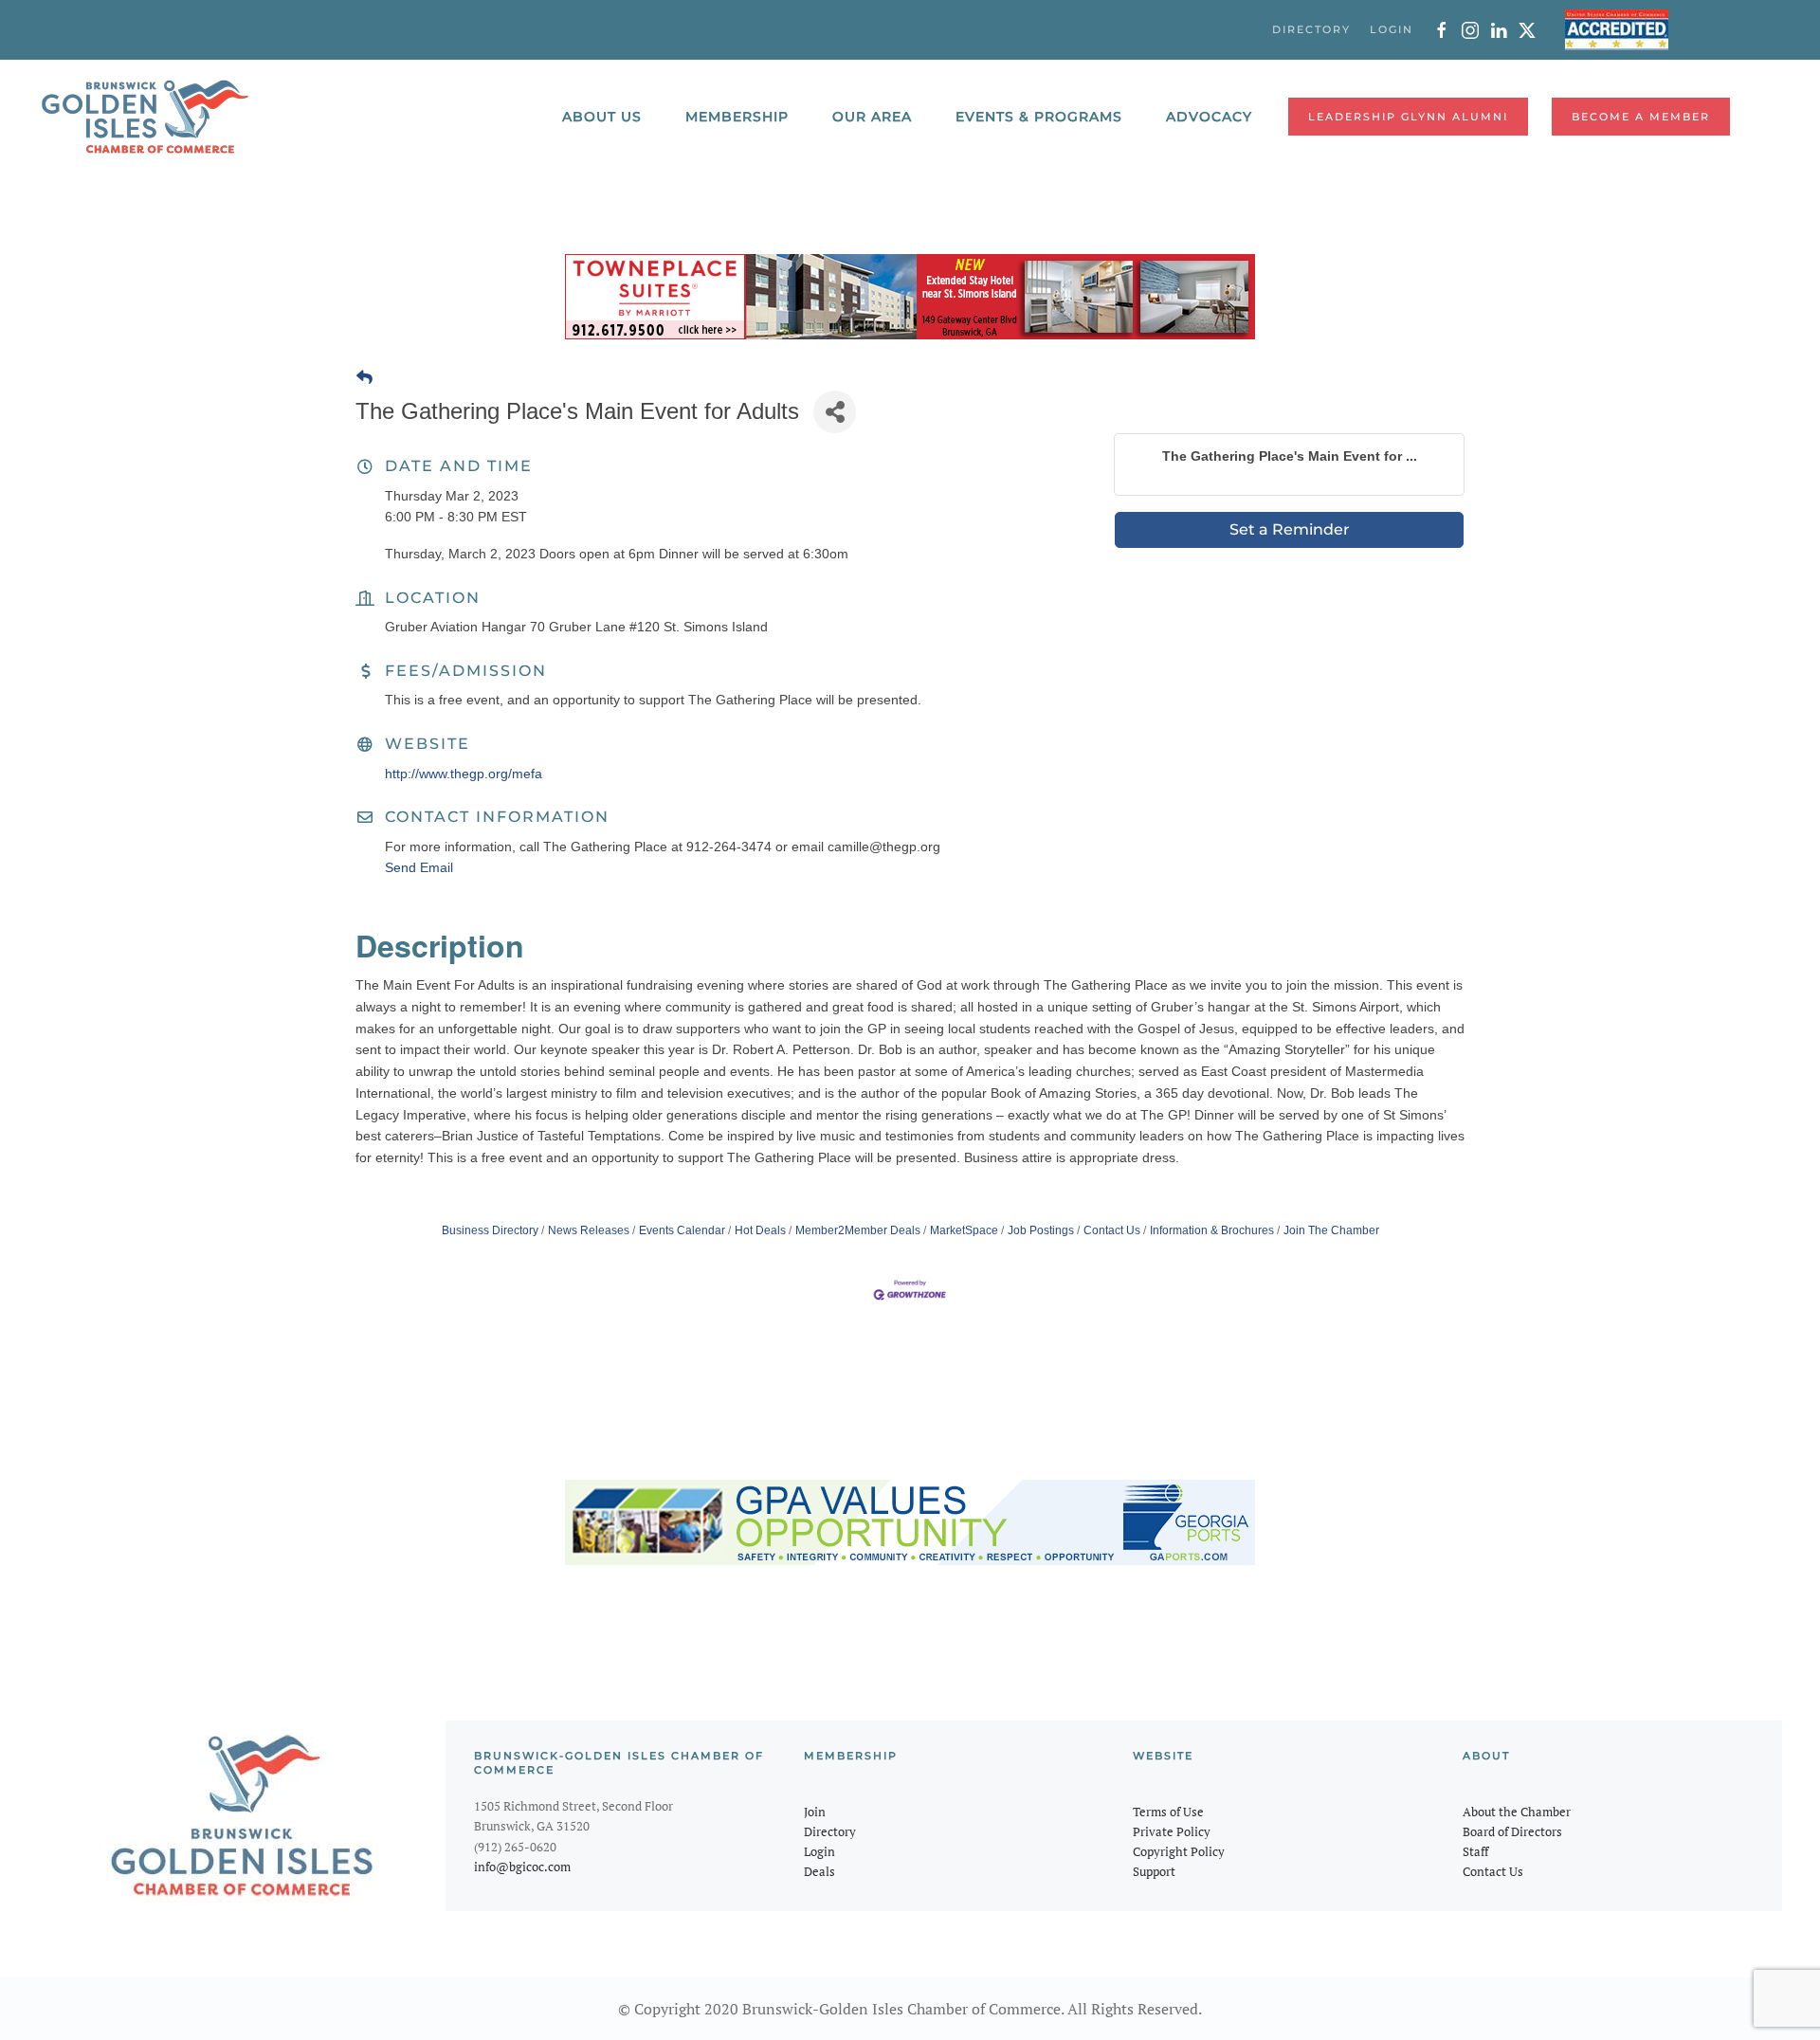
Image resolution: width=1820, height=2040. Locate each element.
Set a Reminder (1290, 529)
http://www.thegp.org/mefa (464, 774)
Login (819, 1851)
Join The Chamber (1331, 1230)
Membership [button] (737, 117)
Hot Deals (760, 1230)
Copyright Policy (1179, 1851)
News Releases (589, 1230)
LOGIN (1392, 29)
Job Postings (1041, 1230)
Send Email (419, 867)
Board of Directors (1512, 1831)
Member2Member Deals (858, 1230)
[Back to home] (145, 117)
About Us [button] (602, 117)
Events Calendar (682, 1230)
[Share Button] (835, 412)
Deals (819, 1871)
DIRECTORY (1311, 29)
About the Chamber (1517, 1812)
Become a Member (1641, 117)
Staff (1475, 1851)
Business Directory (490, 1230)
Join (815, 1812)
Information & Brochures (1212, 1230)
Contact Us (1112, 1230)
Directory (830, 1831)
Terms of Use (1168, 1812)
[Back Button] (364, 378)
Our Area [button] (872, 117)
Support (1154, 1871)
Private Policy (1172, 1831)
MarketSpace (964, 1230)
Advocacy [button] (1209, 117)
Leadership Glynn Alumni (1408, 117)
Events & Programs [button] (1039, 117)
